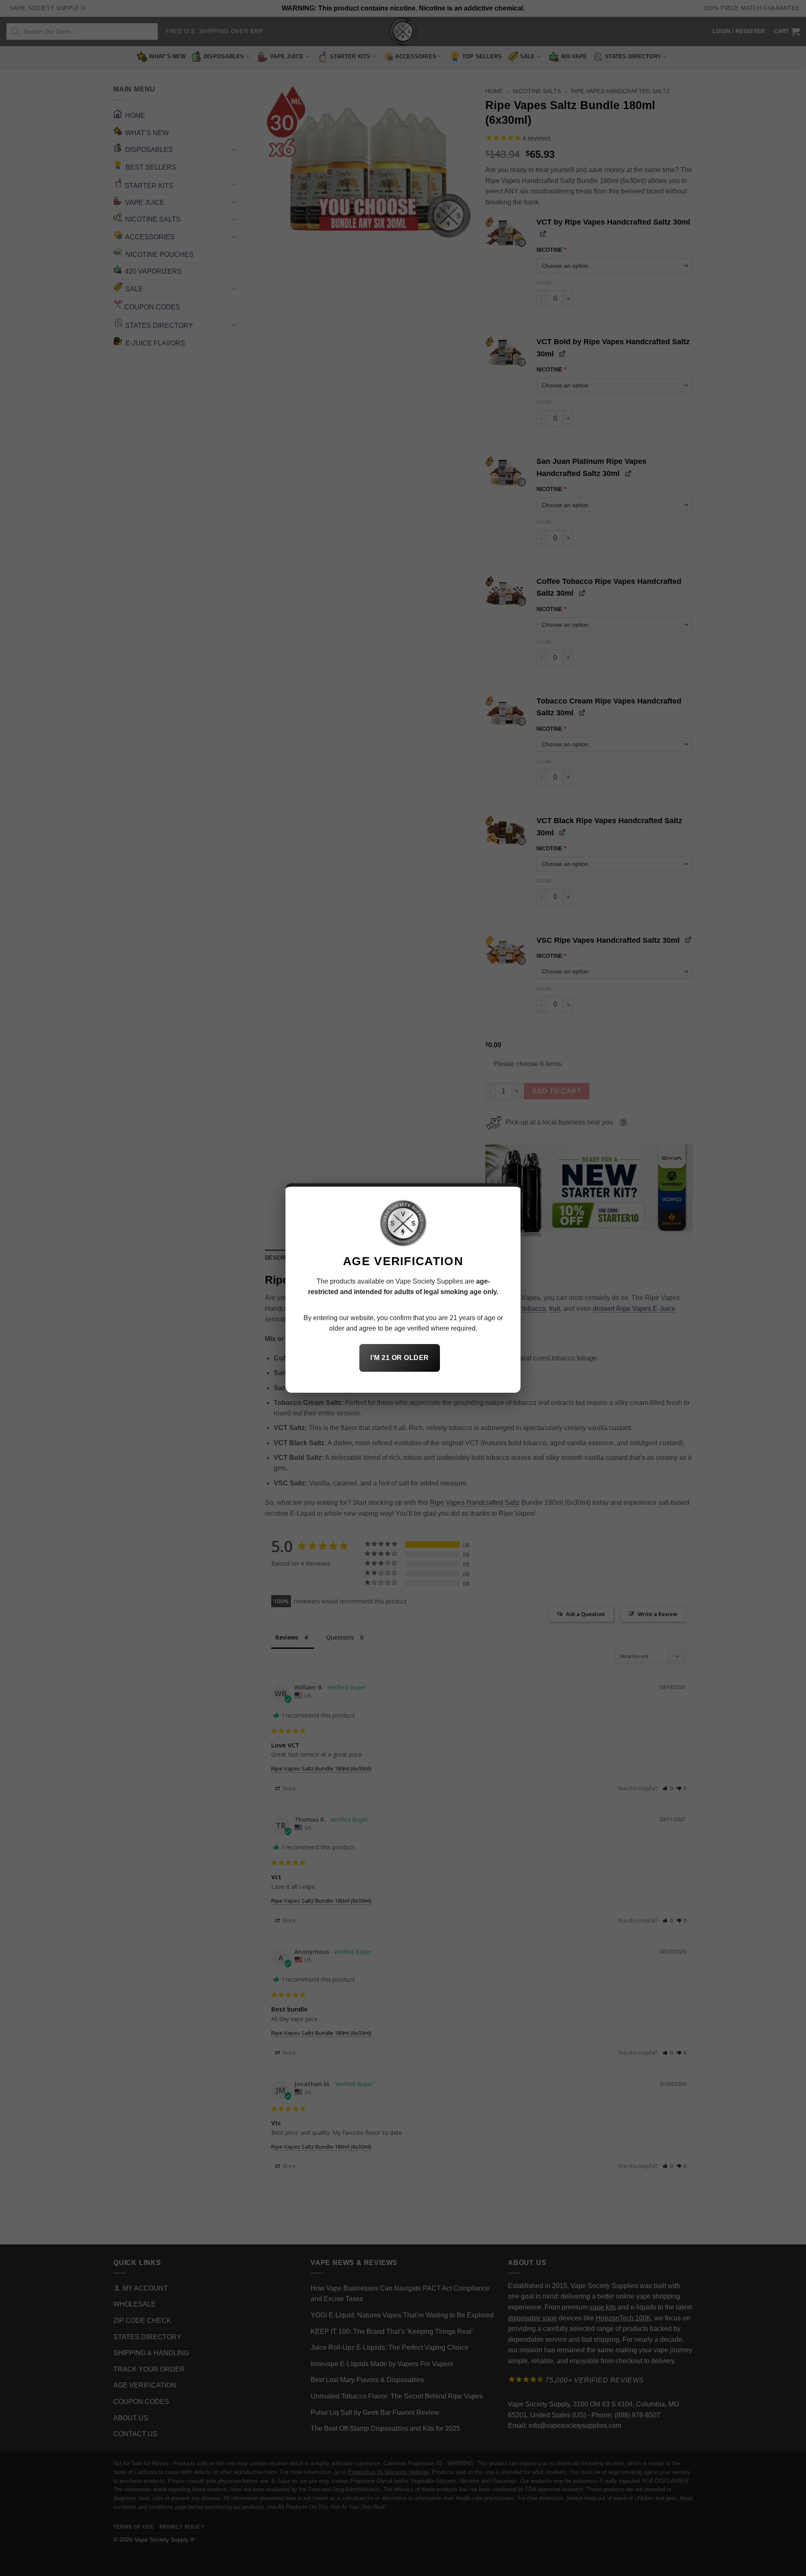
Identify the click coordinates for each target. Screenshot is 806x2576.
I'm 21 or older (399, 1358)
